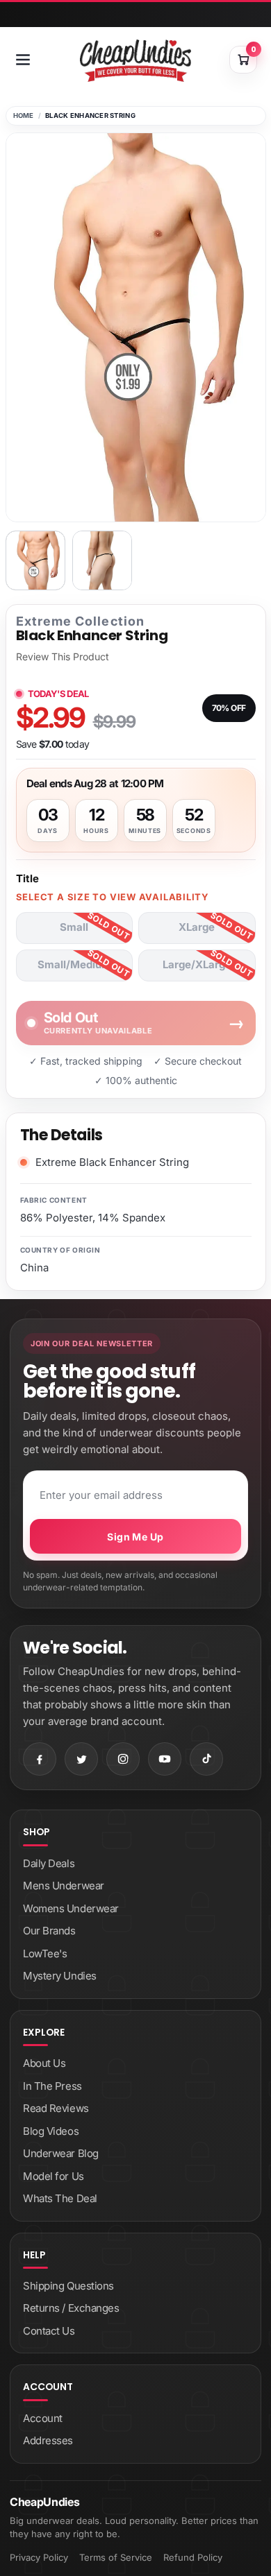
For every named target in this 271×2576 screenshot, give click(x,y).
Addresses (48, 2440)
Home (24, 115)
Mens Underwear (64, 1886)
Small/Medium (74, 964)
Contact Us (49, 2331)
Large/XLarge (197, 964)
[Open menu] (23, 60)
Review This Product (63, 657)
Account (43, 2418)
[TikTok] (206, 1759)
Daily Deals (49, 1863)
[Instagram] (123, 1759)
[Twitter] (81, 1759)
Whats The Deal (60, 2198)
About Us (44, 2063)
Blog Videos (51, 2131)
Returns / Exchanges (71, 2308)
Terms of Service (116, 2557)
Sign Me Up (135, 1537)
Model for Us (54, 2176)
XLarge (197, 927)
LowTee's (45, 1954)
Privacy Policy (39, 2557)
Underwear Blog (61, 2153)
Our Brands (49, 1931)
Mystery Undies (60, 1976)
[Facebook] (40, 1759)
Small (74, 927)
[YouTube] (165, 1759)
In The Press (52, 2086)
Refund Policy (193, 2557)
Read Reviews (56, 2108)
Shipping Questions (68, 2286)
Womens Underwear (71, 1908)
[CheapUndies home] (135, 61)
